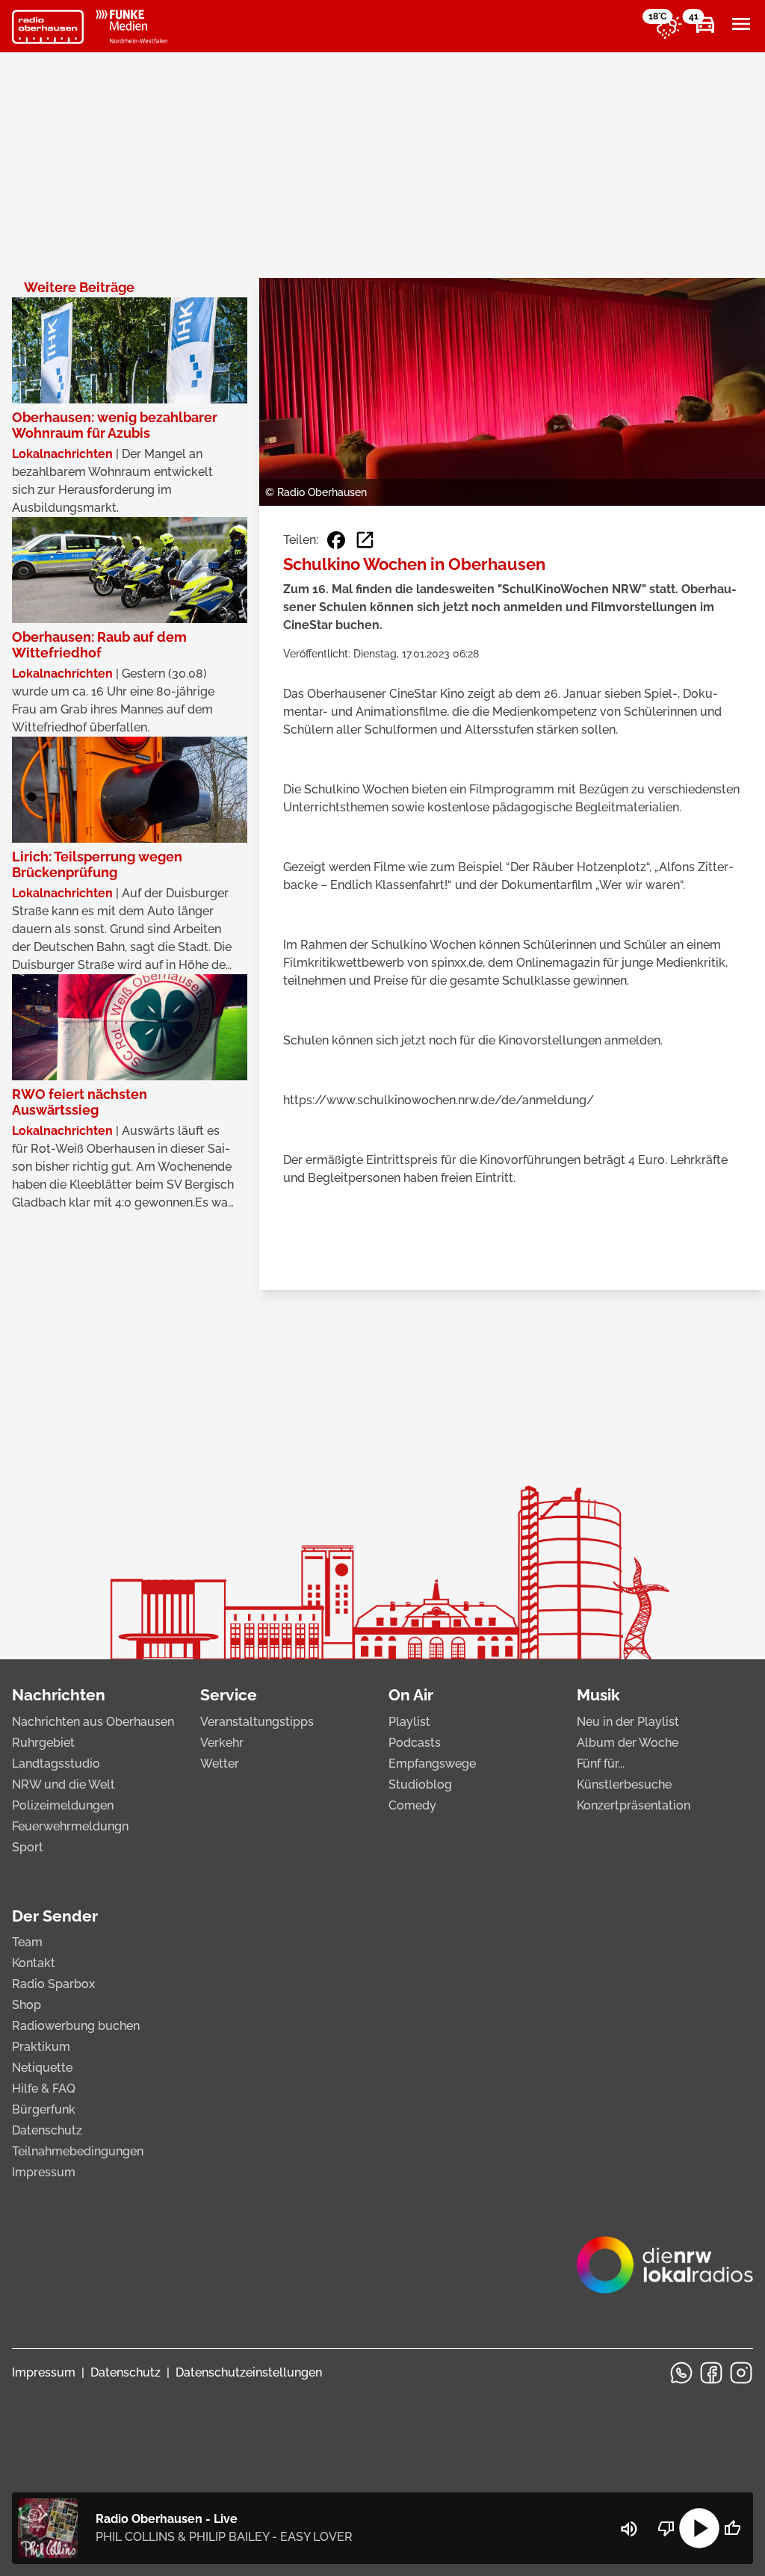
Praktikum (41, 2047)
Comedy (412, 1805)
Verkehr (222, 1743)
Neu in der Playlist (628, 1722)
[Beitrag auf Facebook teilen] (336, 540)
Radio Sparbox (53, 1984)
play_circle (699, 2528)
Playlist (409, 1722)
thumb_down (666, 2528)
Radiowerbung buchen (76, 2026)
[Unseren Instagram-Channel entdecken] (741, 2373)
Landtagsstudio (56, 1764)
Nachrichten (59, 1695)
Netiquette (42, 2068)
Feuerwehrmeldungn (70, 1826)
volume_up (629, 2529)
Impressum (44, 2172)
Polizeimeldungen (63, 1805)
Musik (598, 1695)
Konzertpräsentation (634, 1805)
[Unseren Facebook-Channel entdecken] (711, 2373)
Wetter (220, 1764)
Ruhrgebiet (43, 1743)
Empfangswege (432, 1764)
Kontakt (34, 1963)
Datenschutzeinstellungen (249, 2372)
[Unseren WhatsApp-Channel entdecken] (681, 2373)
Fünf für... (601, 1764)
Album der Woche (628, 1743)
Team (27, 1942)
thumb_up (732, 2528)
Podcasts (415, 1743)
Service (229, 1695)
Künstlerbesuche (624, 1784)
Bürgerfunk (44, 2109)
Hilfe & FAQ (44, 2089)
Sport (28, 1847)
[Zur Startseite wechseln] (48, 27)
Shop (27, 2005)
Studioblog (420, 1784)
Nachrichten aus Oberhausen (93, 1722)
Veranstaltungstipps (257, 1722)
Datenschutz (47, 2130)
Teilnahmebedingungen (78, 2151)
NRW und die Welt (64, 1784)
